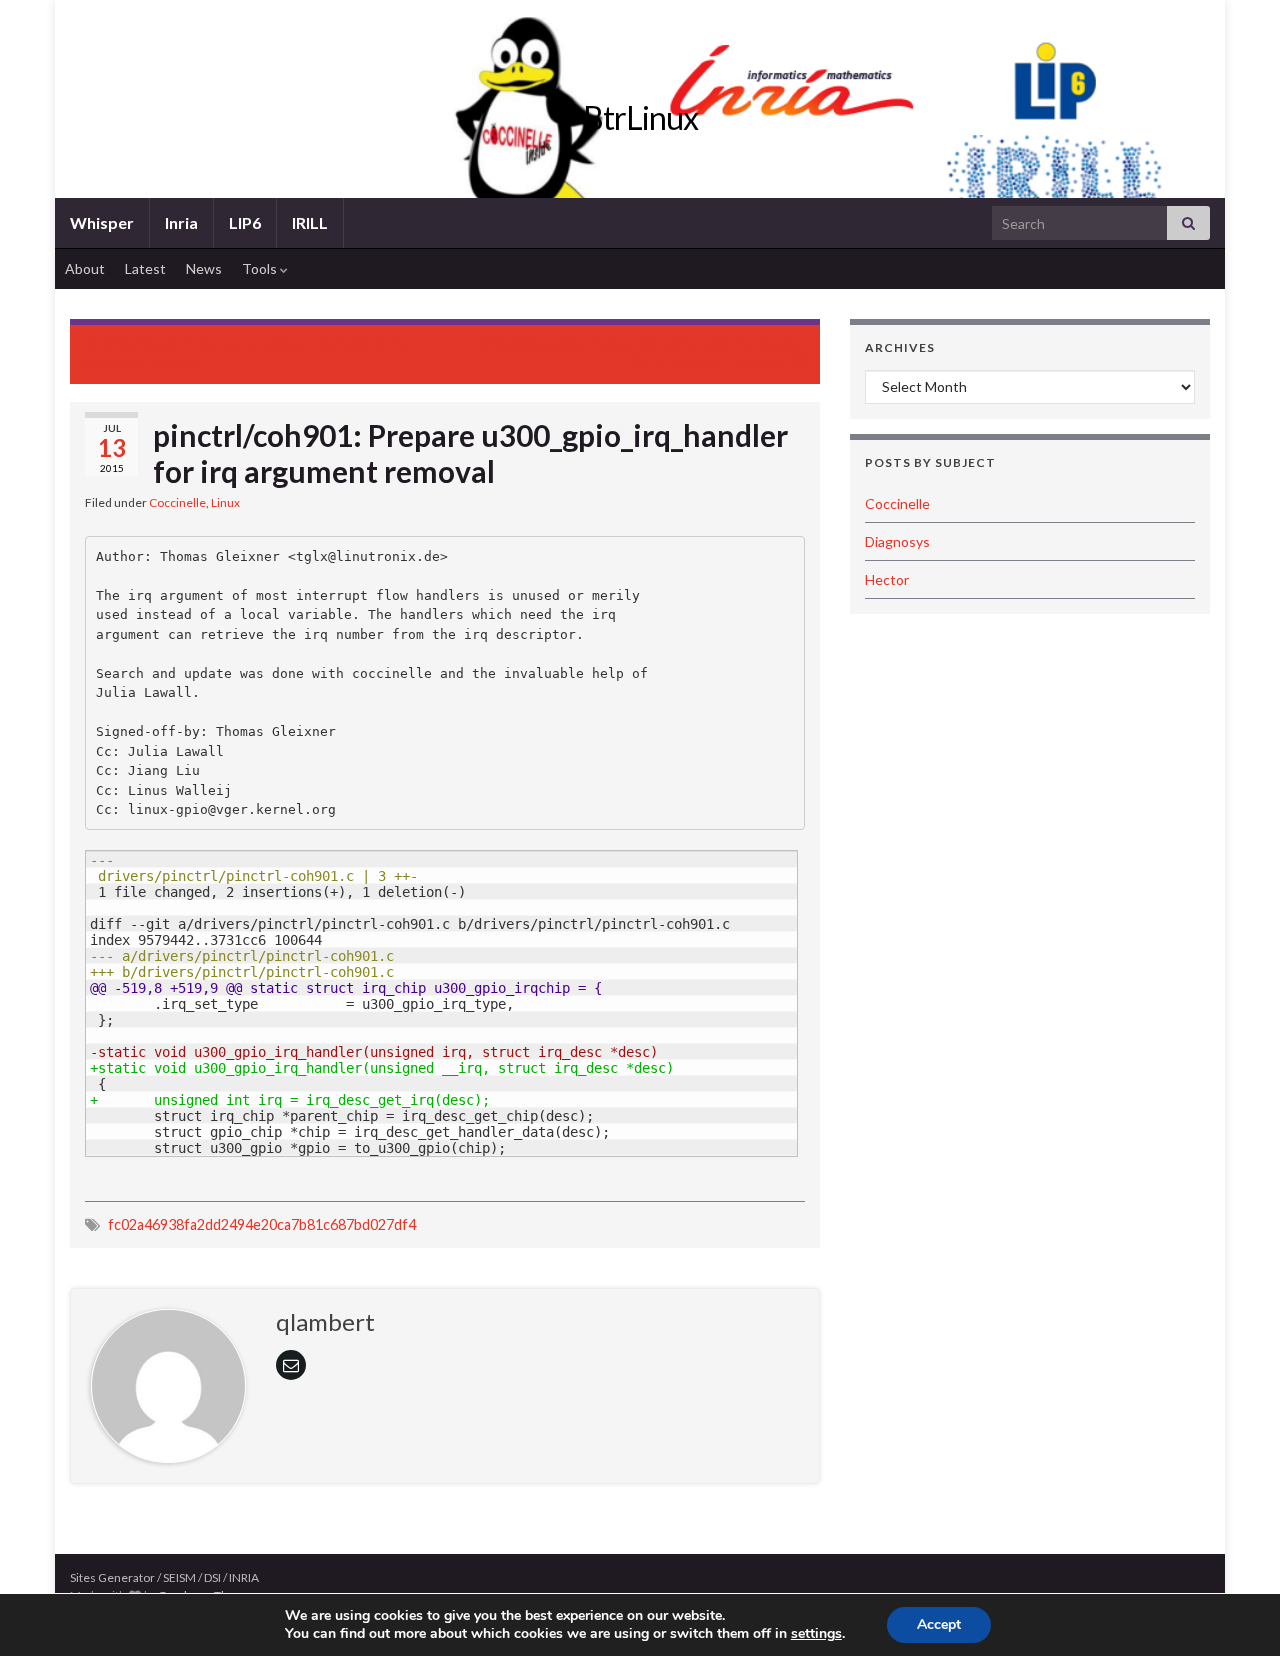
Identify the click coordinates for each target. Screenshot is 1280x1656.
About (85, 268)
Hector (887, 579)
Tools (261, 268)
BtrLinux (640, 117)
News (204, 268)
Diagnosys (897, 541)
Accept (939, 1624)
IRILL (310, 222)
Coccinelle (177, 502)
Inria (181, 222)
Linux (225, 502)
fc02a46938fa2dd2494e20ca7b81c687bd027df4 (262, 1224)
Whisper (102, 222)
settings (816, 1634)
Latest (145, 268)
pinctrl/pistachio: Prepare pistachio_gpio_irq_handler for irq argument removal (642, 352)
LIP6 (245, 222)
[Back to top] (1235, 1611)
